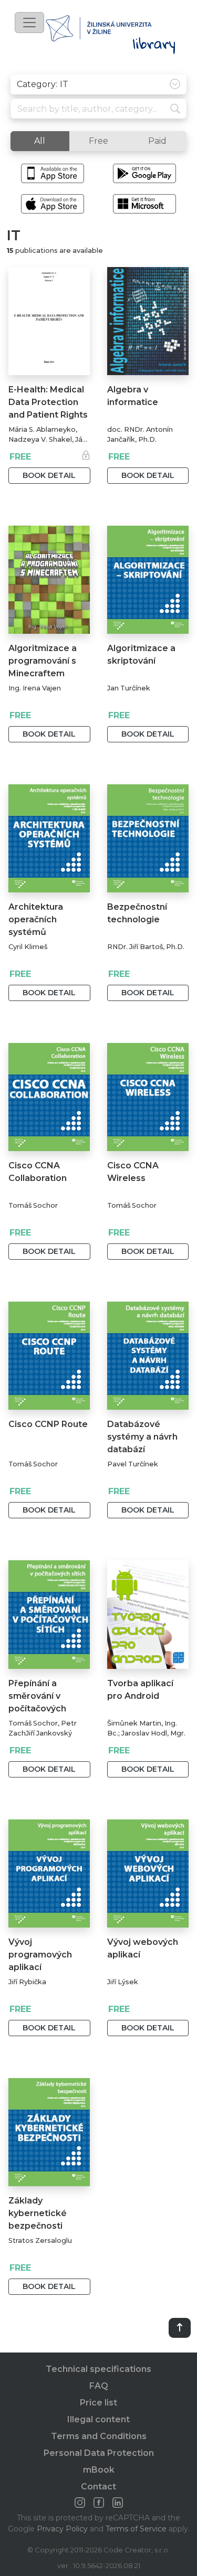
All (40, 141)
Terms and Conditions (99, 2436)
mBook (99, 2470)
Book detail (49, 475)
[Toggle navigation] (29, 23)
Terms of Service (136, 2529)
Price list (98, 2403)
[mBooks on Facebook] (99, 2503)
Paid (157, 141)
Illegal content (98, 2419)
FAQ (99, 2386)
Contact (98, 2487)
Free (98, 141)
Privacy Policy (62, 2529)
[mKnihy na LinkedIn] (118, 2503)
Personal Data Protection (99, 2453)
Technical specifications (98, 2369)
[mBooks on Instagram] (80, 2503)
